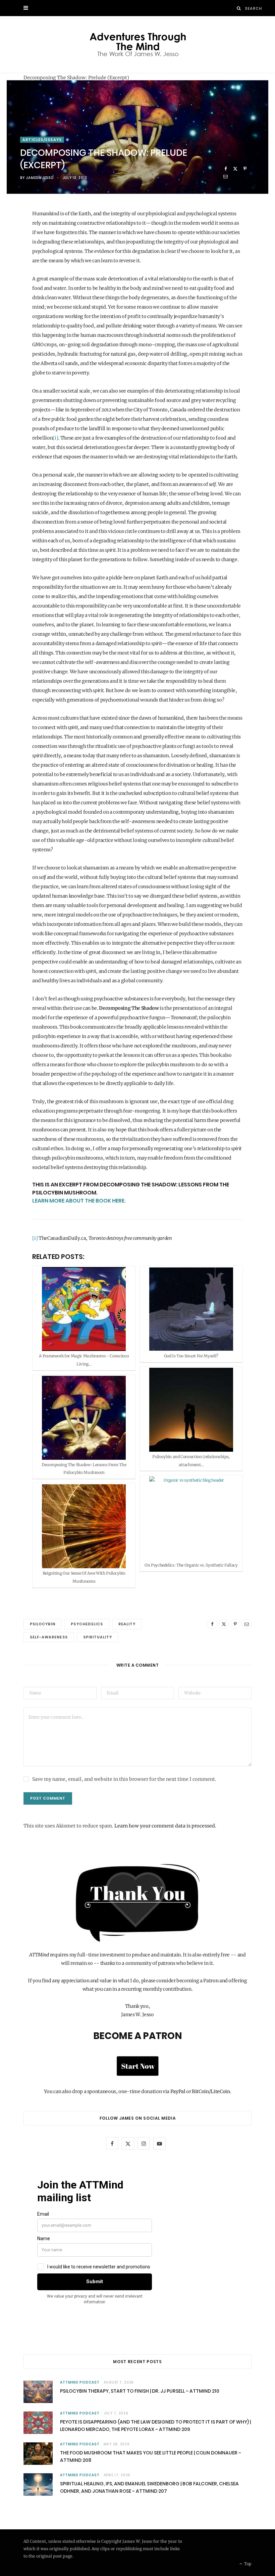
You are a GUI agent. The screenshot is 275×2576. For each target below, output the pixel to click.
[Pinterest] (245, 169)
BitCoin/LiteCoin (211, 2091)
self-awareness (49, 1637)
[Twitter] (235, 169)
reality (127, 1624)
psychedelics (87, 1624)
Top (247, 2564)
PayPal (178, 2091)
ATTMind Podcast (80, 2382)
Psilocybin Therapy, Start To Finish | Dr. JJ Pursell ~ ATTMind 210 (140, 2391)
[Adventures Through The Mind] (138, 44)
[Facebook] (226, 169)
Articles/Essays (42, 140)
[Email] (226, 176)
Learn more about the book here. (79, 1201)
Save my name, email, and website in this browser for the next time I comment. (124, 1779)
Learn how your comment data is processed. (165, 1826)
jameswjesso (40, 178)
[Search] (239, 8)
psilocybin (43, 1624)
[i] (55, 438)
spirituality (98, 1637)
